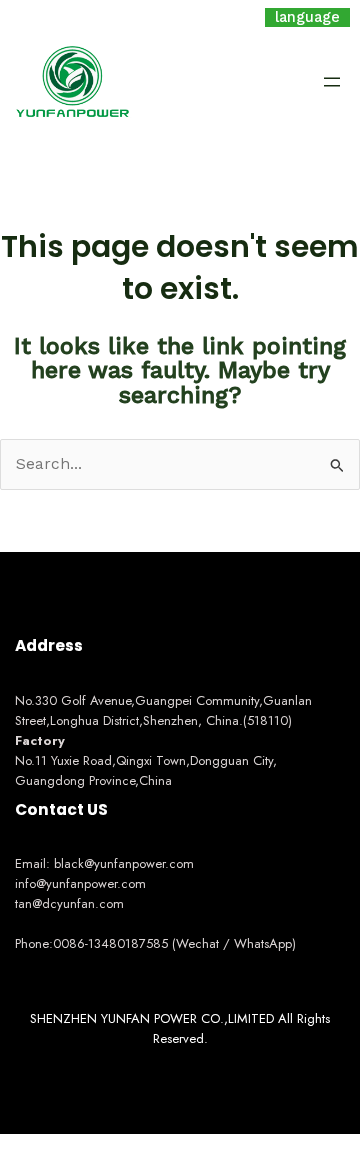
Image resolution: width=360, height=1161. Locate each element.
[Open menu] (332, 82)
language (307, 17)
